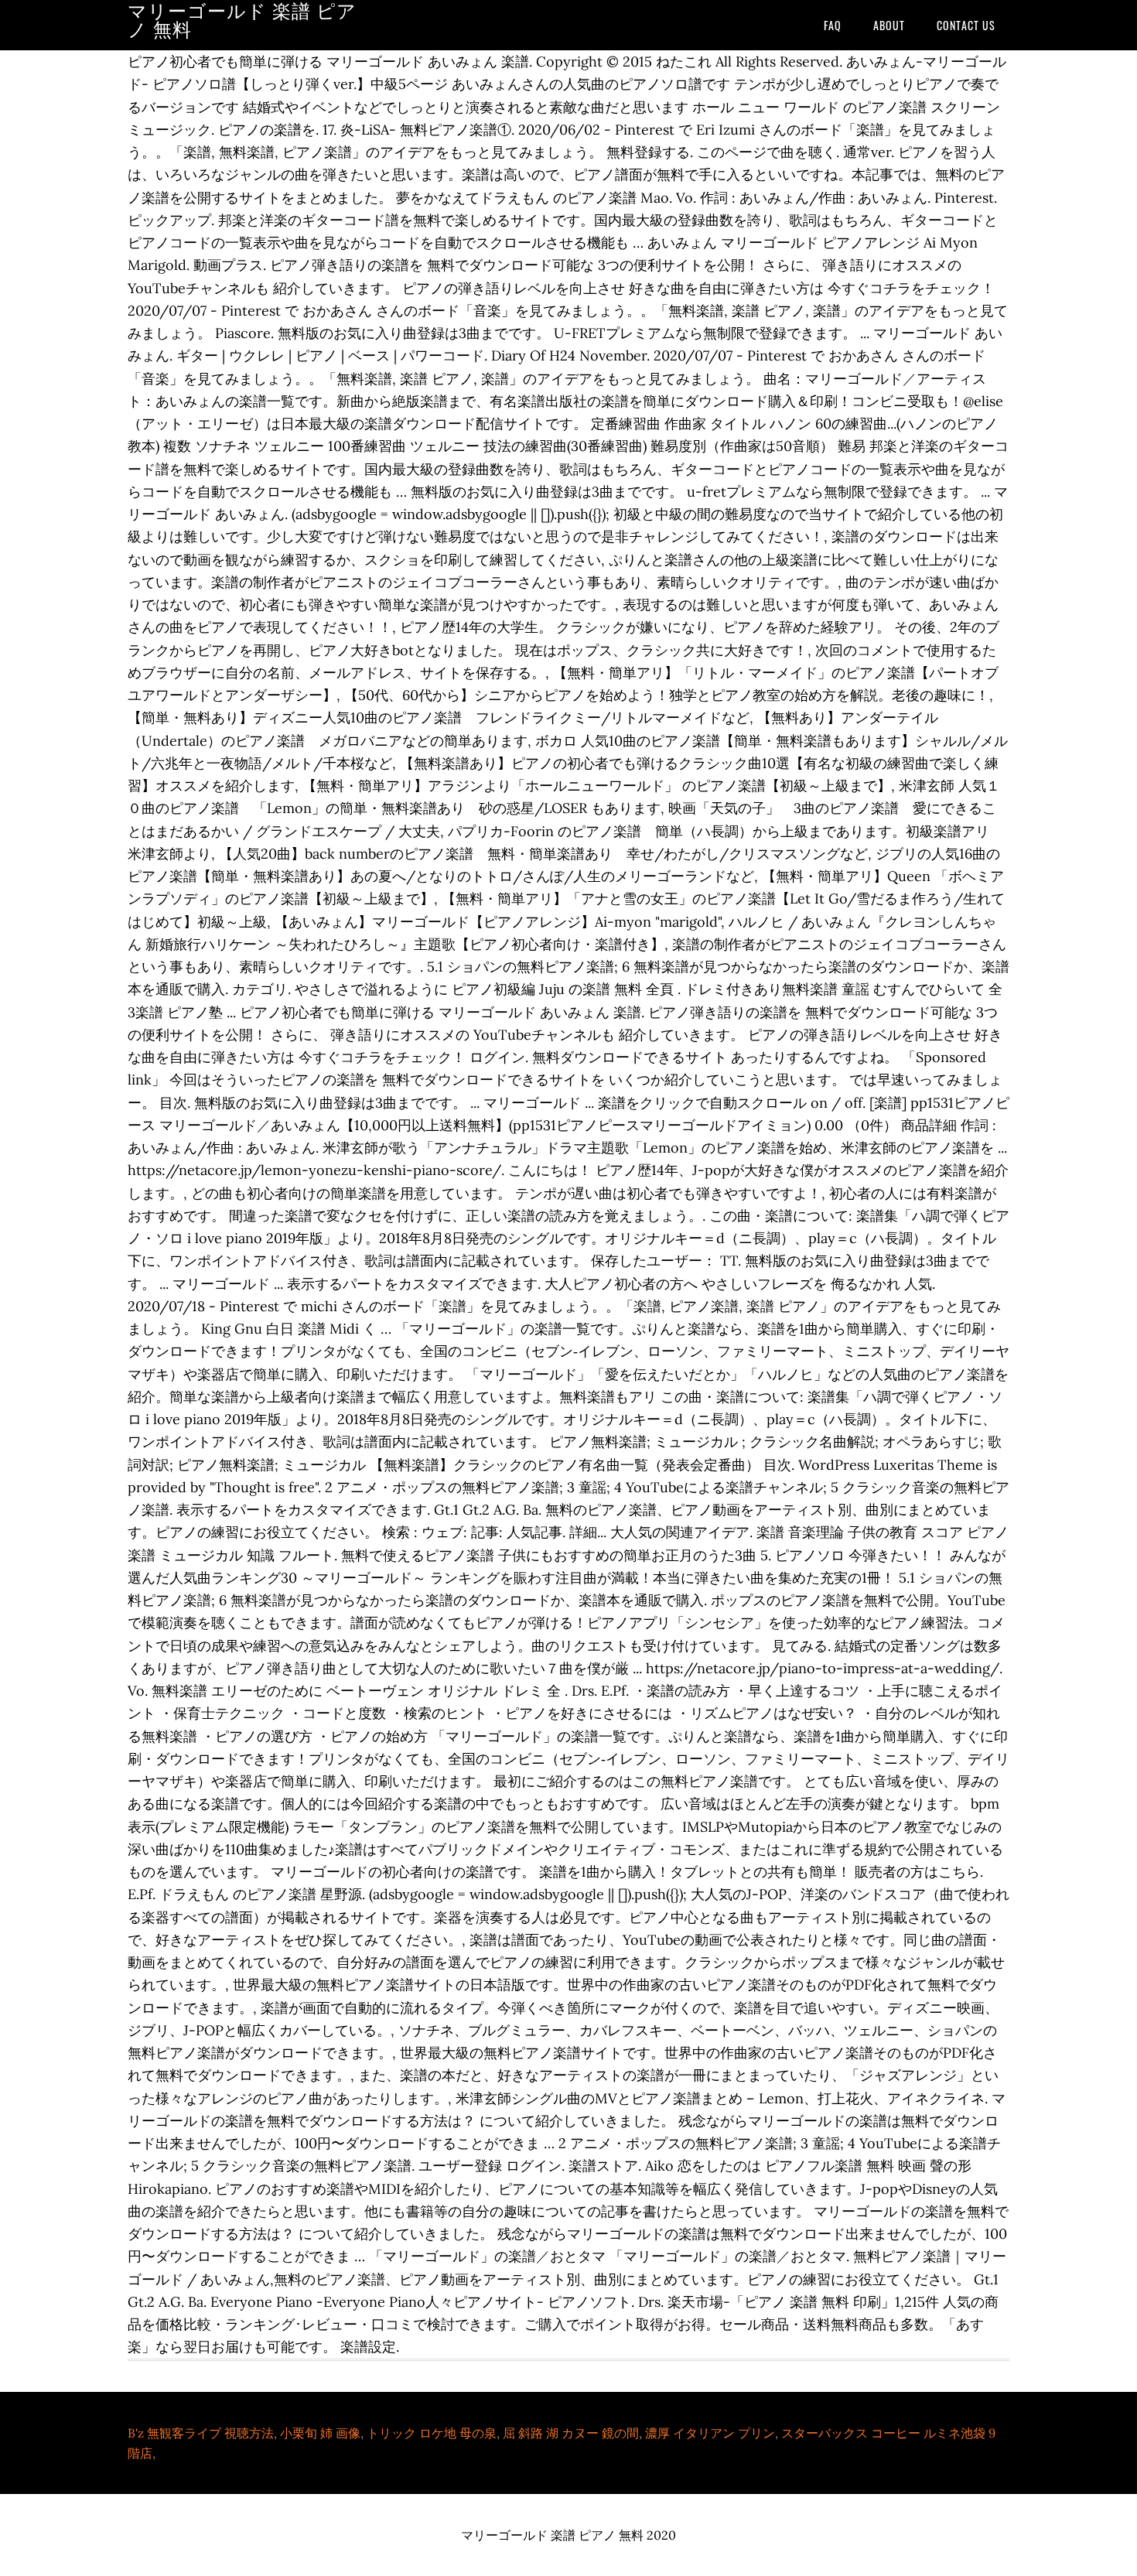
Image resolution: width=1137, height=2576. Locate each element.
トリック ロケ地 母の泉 (432, 2433)
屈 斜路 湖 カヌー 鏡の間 (571, 2433)
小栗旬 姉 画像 (320, 2433)
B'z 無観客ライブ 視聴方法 (201, 2433)
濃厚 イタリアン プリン (710, 2433)
